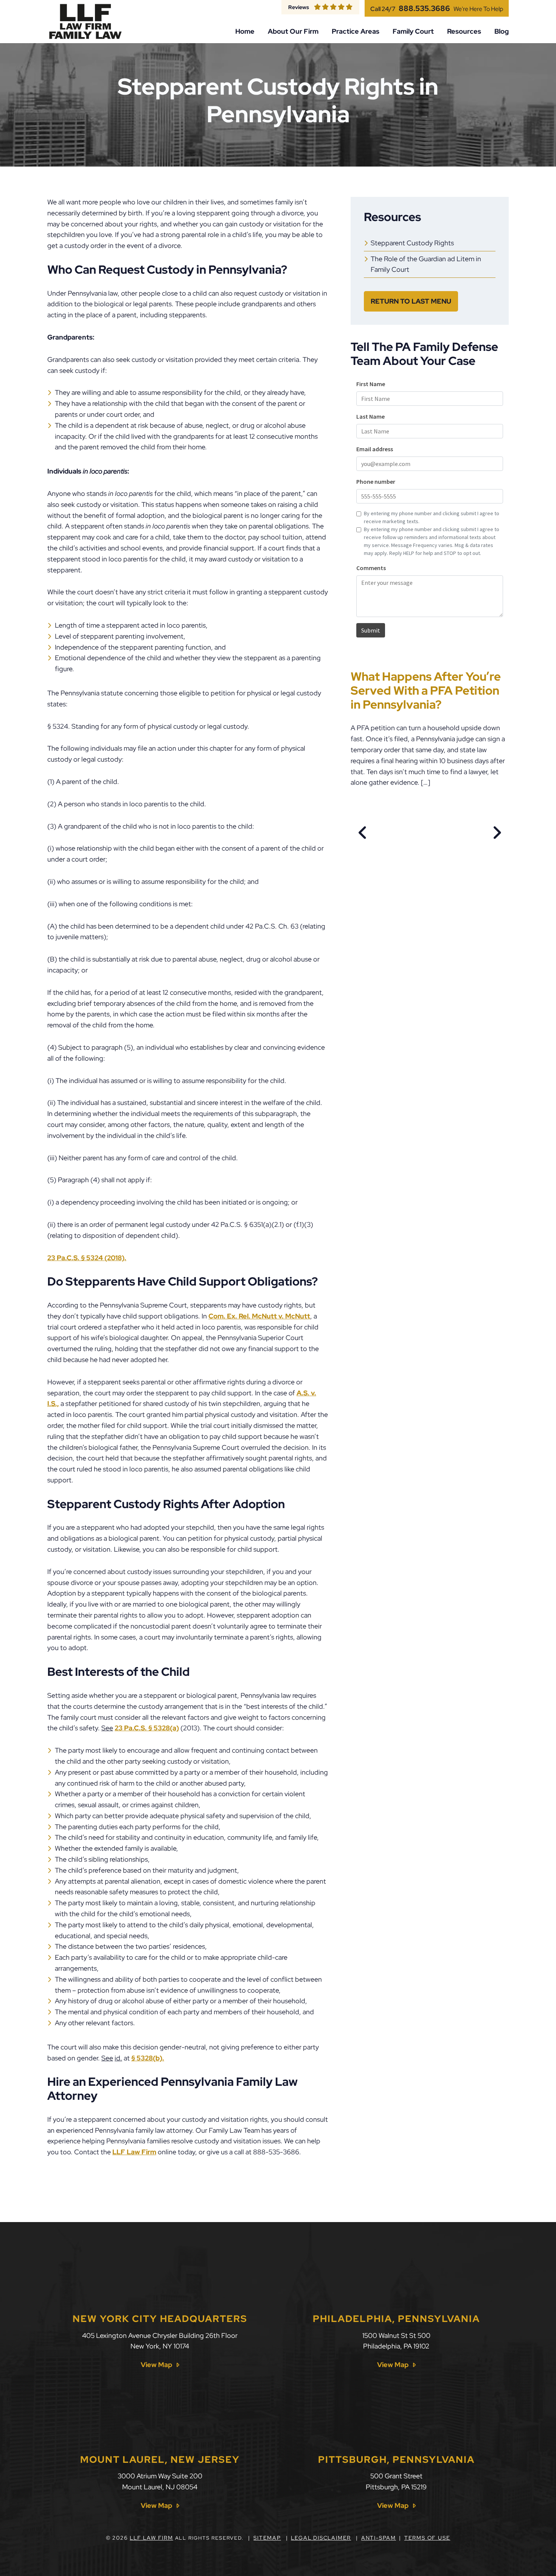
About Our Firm (293, 31)
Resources (464, 31)
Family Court (413, 31)
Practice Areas (356, 31)
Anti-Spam (379, 2538)
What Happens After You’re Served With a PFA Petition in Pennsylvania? (426, 690)
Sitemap (267, 2538)
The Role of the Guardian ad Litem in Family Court (426, 264)
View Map (156, 2365)
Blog (502, 31)
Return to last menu (411, 301)
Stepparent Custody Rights (412, 243)
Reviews (299, 7)
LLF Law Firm (134, 2152)
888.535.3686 (424, 8)
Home (245, 31)
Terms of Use (427, 2538)
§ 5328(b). (148, 2058)
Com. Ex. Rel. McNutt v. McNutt (259, 1316)
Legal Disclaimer (321, 2538)
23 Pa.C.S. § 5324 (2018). (87, 1258)
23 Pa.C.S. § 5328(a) (147, 1728)
